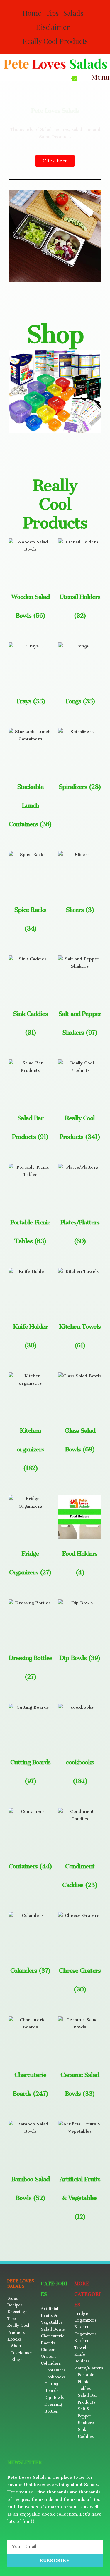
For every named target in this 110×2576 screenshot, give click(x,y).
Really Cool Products (55, 41)
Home (32, 13)
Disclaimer (53, 27)
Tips (52, 13)
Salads (73, 13)
